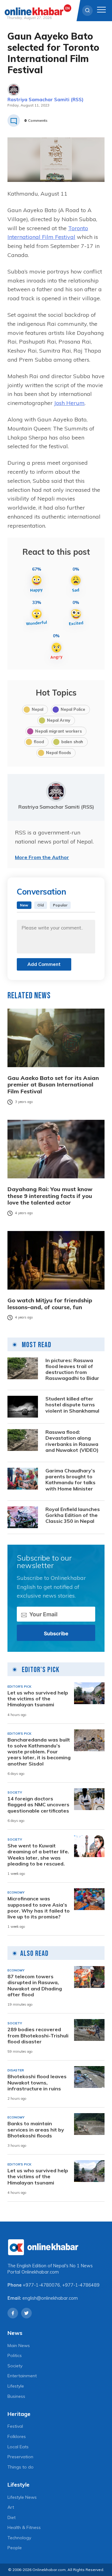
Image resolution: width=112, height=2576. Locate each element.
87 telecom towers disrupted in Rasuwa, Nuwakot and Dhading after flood (35, 1986)
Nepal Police (73, 709)
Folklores (17, 2436)
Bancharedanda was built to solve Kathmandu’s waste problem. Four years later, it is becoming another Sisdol (39, 1752)
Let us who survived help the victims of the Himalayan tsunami (38, 1699)
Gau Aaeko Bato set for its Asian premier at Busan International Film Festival (53, 1085)
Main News (19, 2345)
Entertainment (22, 2376)
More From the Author (42, 857)
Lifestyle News (22, 2497)
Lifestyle (16, 2386)
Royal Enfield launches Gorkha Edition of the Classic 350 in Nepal (73, 1515)
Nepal (37, 709)
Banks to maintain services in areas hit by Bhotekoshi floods (36, 2129)
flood (39, 742)
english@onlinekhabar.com (50, 2298)
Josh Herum (69, 403)
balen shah (72, 742)
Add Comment (44, 964)
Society (15, 2366)
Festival (15, 2426)
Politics (15, 2355)
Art (11, 2507)
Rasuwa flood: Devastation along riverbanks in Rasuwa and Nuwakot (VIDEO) (72, 1441)
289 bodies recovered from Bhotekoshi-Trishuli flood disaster (38, 2035)
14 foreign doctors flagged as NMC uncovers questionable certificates (38, 1805)
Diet (12, 2517)
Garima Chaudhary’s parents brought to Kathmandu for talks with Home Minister (70, 1480)
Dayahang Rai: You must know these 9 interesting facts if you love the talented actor (50, 1196)
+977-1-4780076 (41, 2285)
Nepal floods (58, 753)
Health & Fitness (24, 2527)
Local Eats (18, 2447)
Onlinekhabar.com (40, 2272)
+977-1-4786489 (81, 2285)
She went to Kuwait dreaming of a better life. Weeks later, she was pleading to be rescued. (38, 1855)
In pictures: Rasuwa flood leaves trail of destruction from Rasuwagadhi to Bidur (72, 1369)
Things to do (21, 2467)
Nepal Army (59, 720)
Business (16, 2396)
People (15, 2548)
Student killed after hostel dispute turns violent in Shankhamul (72, 1405)
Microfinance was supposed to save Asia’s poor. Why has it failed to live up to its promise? (39, 1908)
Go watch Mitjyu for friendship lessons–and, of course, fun (50, 1304)
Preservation (20, 2457)
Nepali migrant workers (58, 731)
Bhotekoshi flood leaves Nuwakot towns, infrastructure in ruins (37, 2082)
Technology (19, 2538)
